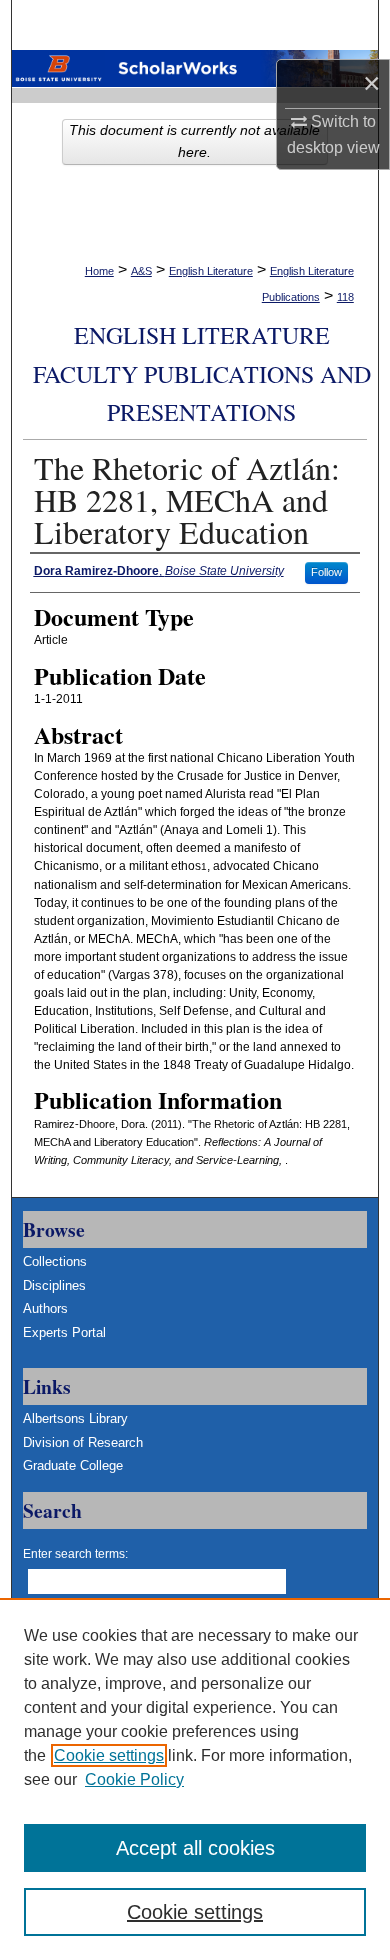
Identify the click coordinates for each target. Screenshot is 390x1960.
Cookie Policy (134, 1779)
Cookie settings (109, 1755)
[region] (195, 1779)
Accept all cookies (195, 1848)
